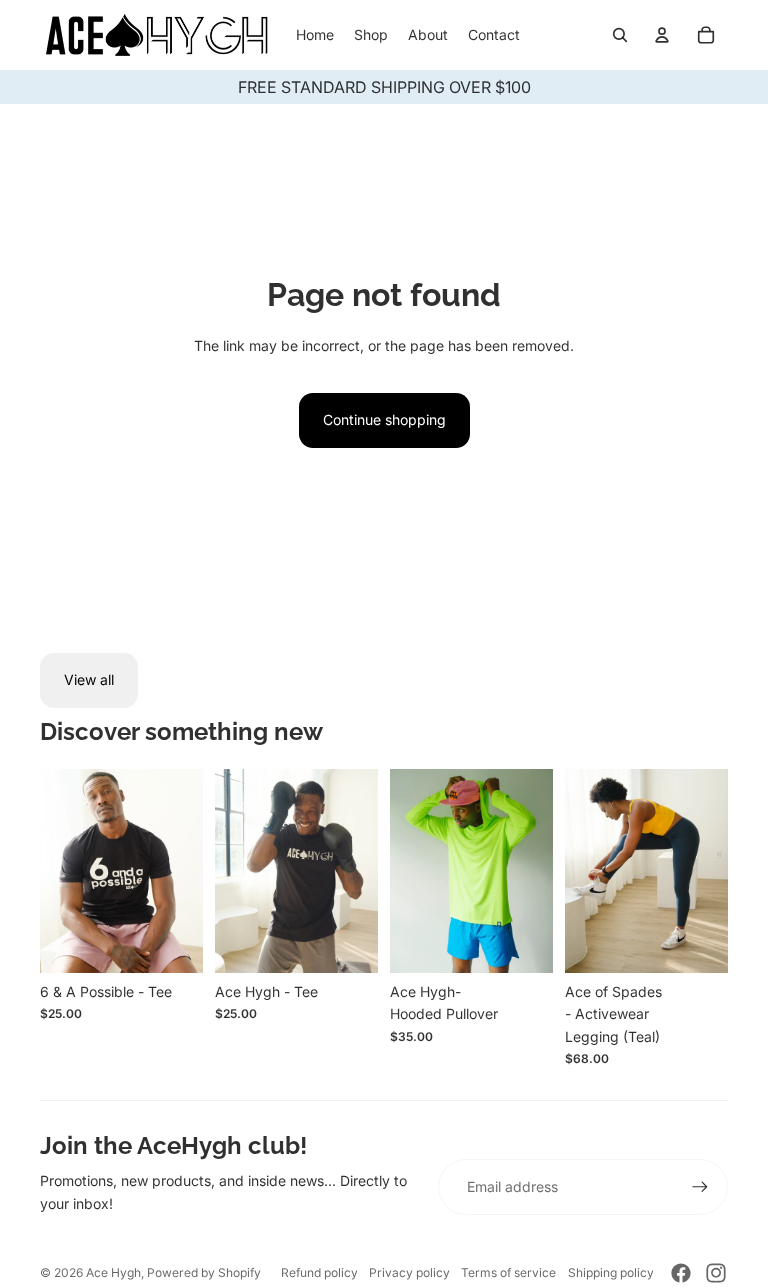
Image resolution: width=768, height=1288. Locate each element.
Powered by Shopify (204, 1272)
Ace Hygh (113, 1272)
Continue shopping (384, 419)
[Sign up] (700, 1187)
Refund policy (319, 1272)
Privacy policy (409, 1272)
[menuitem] (315, 35)
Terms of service (508, 1272)
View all (89, 679)
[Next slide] (362, 871)
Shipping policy (611, 1272)
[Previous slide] (230, 871)
